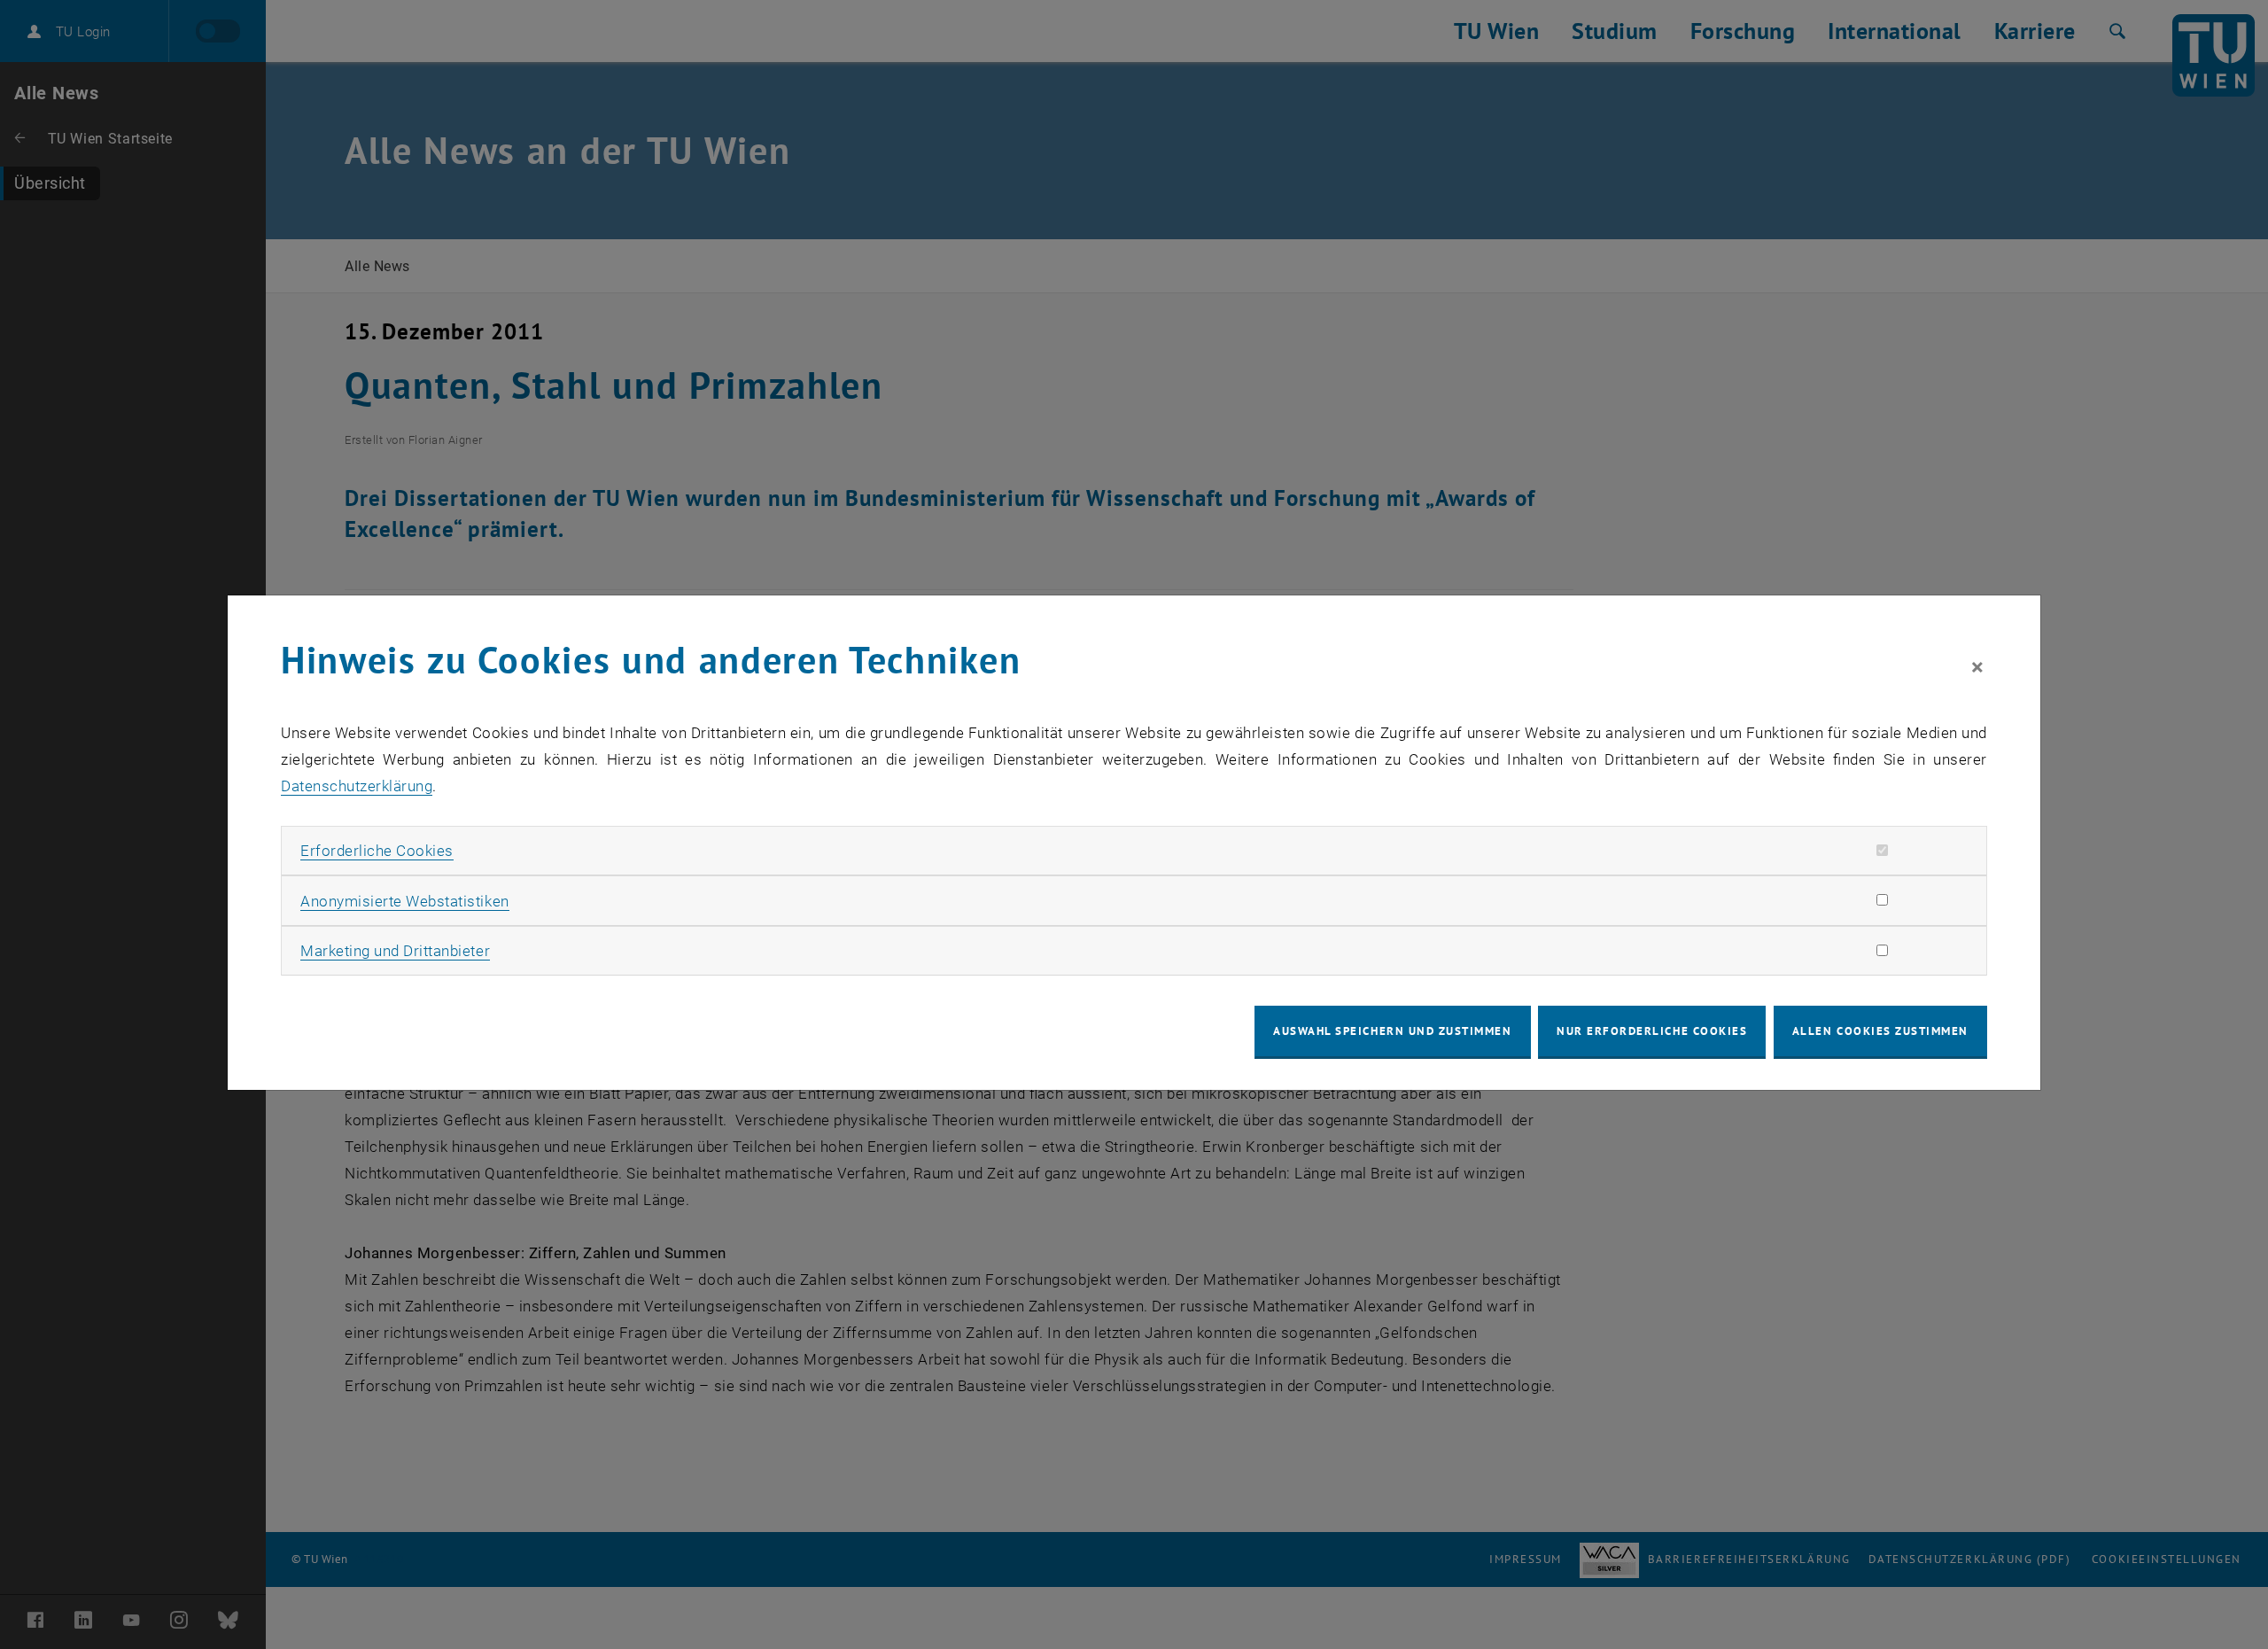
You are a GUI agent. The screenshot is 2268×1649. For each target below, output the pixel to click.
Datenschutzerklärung (357, 786)
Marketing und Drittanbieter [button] (395, 951)
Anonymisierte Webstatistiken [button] (404, 901)
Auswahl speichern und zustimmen (1392, 1031)
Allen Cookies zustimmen (1880, 1031)
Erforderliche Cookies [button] (377, 851)
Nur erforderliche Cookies (1652, 1031)
